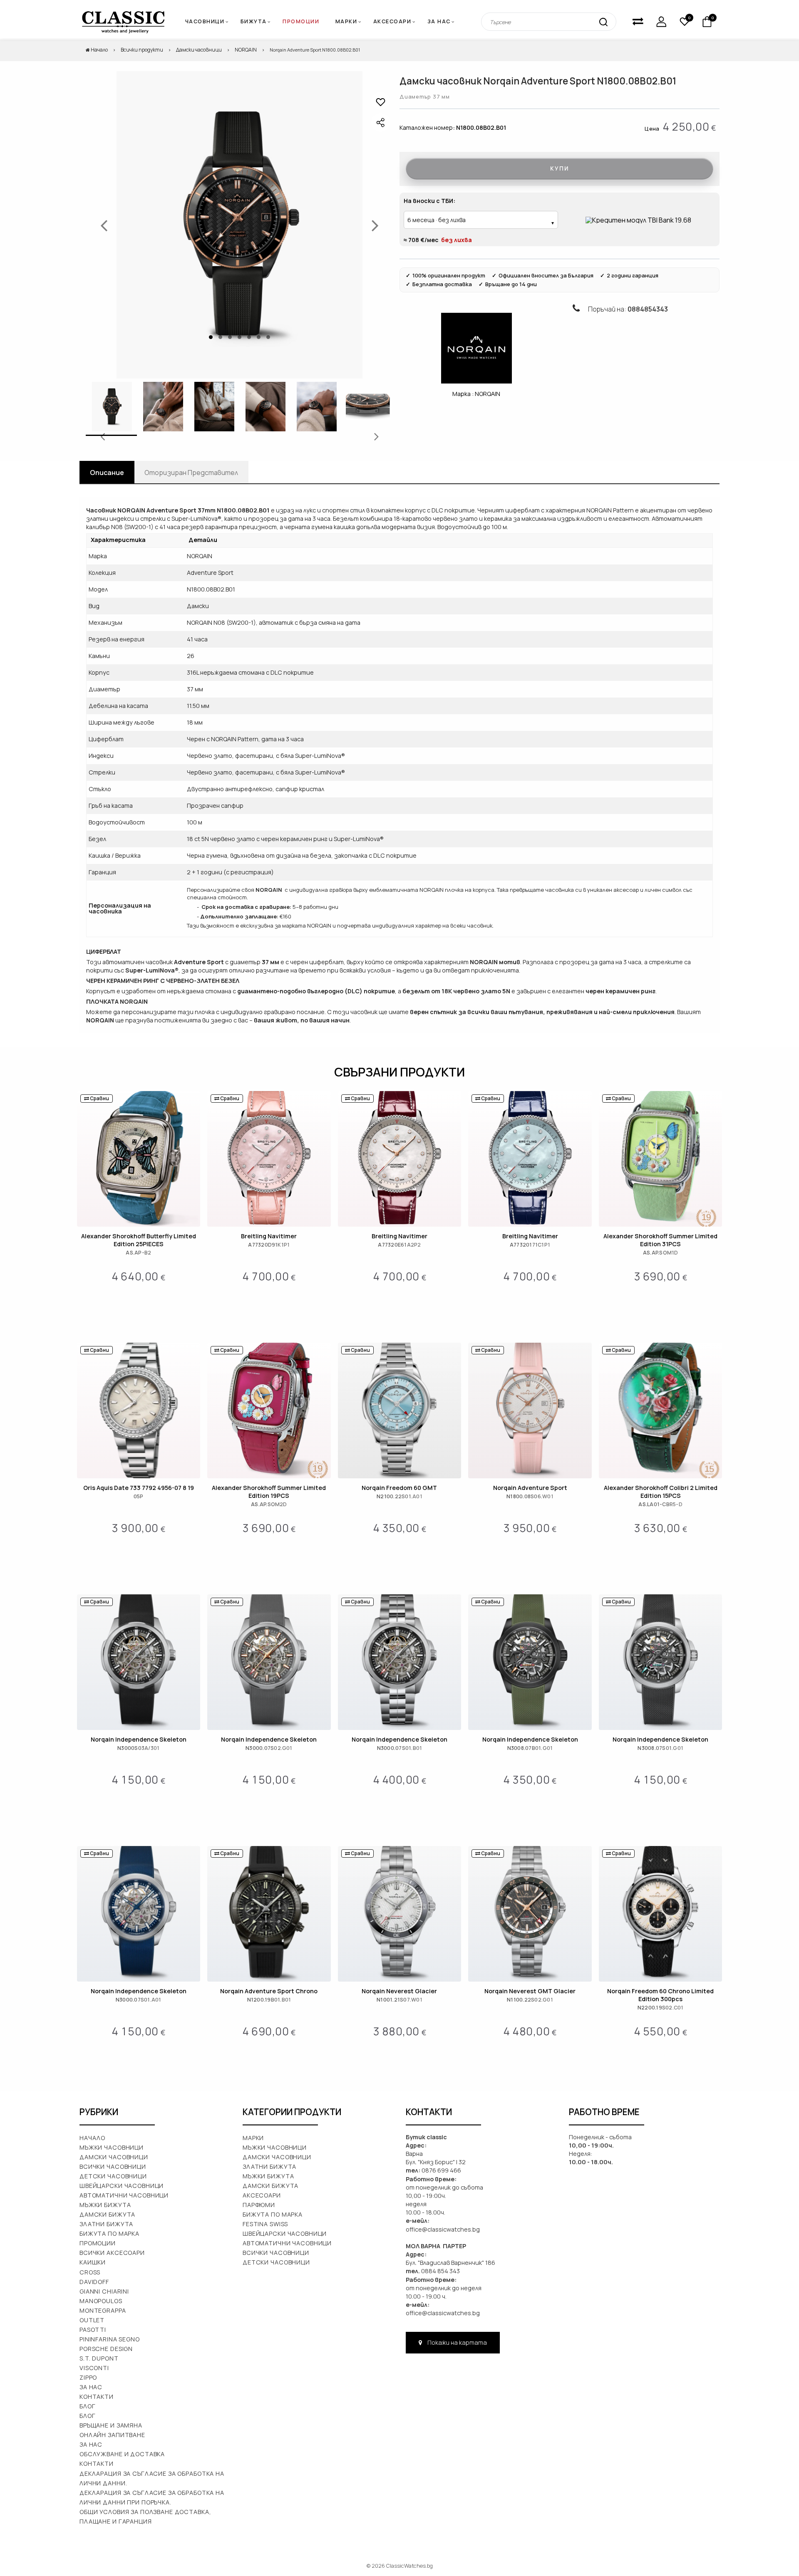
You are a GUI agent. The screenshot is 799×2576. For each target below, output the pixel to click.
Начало (99, 50)
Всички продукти (142, 50)
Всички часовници (113, 2166)
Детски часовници (113, 2176)
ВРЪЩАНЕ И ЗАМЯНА (111, 2425)
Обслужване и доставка (122, 2454)
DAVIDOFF (94, 2282)
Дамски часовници (199, 50)
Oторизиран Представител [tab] (191, 473)
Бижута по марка (109, 2233)
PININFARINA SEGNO (110, 2339)
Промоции (301, 21)
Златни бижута (106, 2224)
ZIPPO (88, 2377)
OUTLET (92, 2320)
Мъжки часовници (112, 2147)
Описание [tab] (107, 473)
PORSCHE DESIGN (106, 2349)
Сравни (99, 1098)
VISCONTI (94, 2368)
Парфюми (259, 2205)
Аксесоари (392, 21)
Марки (346, 21)
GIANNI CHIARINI (104, 2291)
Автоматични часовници (124, 2195)
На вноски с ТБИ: (429, 201)
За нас (439, 21)
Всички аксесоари (112, 2253)
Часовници (205, 21)
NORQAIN (246, 50)
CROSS (90, 2272)
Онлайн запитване (112, 2435)
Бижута (254, 21)
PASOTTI (93, 2330)
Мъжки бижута (105, 2205)
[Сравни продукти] (638, 22)
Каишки (93, 2262)
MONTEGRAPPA (103, 2310)
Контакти (97, 2397)
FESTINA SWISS (265, 2224)
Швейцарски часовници (122, 2186)
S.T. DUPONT (99, 2358)
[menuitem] (350, 22)
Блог (87, 2406)
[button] (381, 102)
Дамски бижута (107, 2214)
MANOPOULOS (101, 2301)
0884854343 (648, 309)
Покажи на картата (457, 2342)
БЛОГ (87, 2416)
